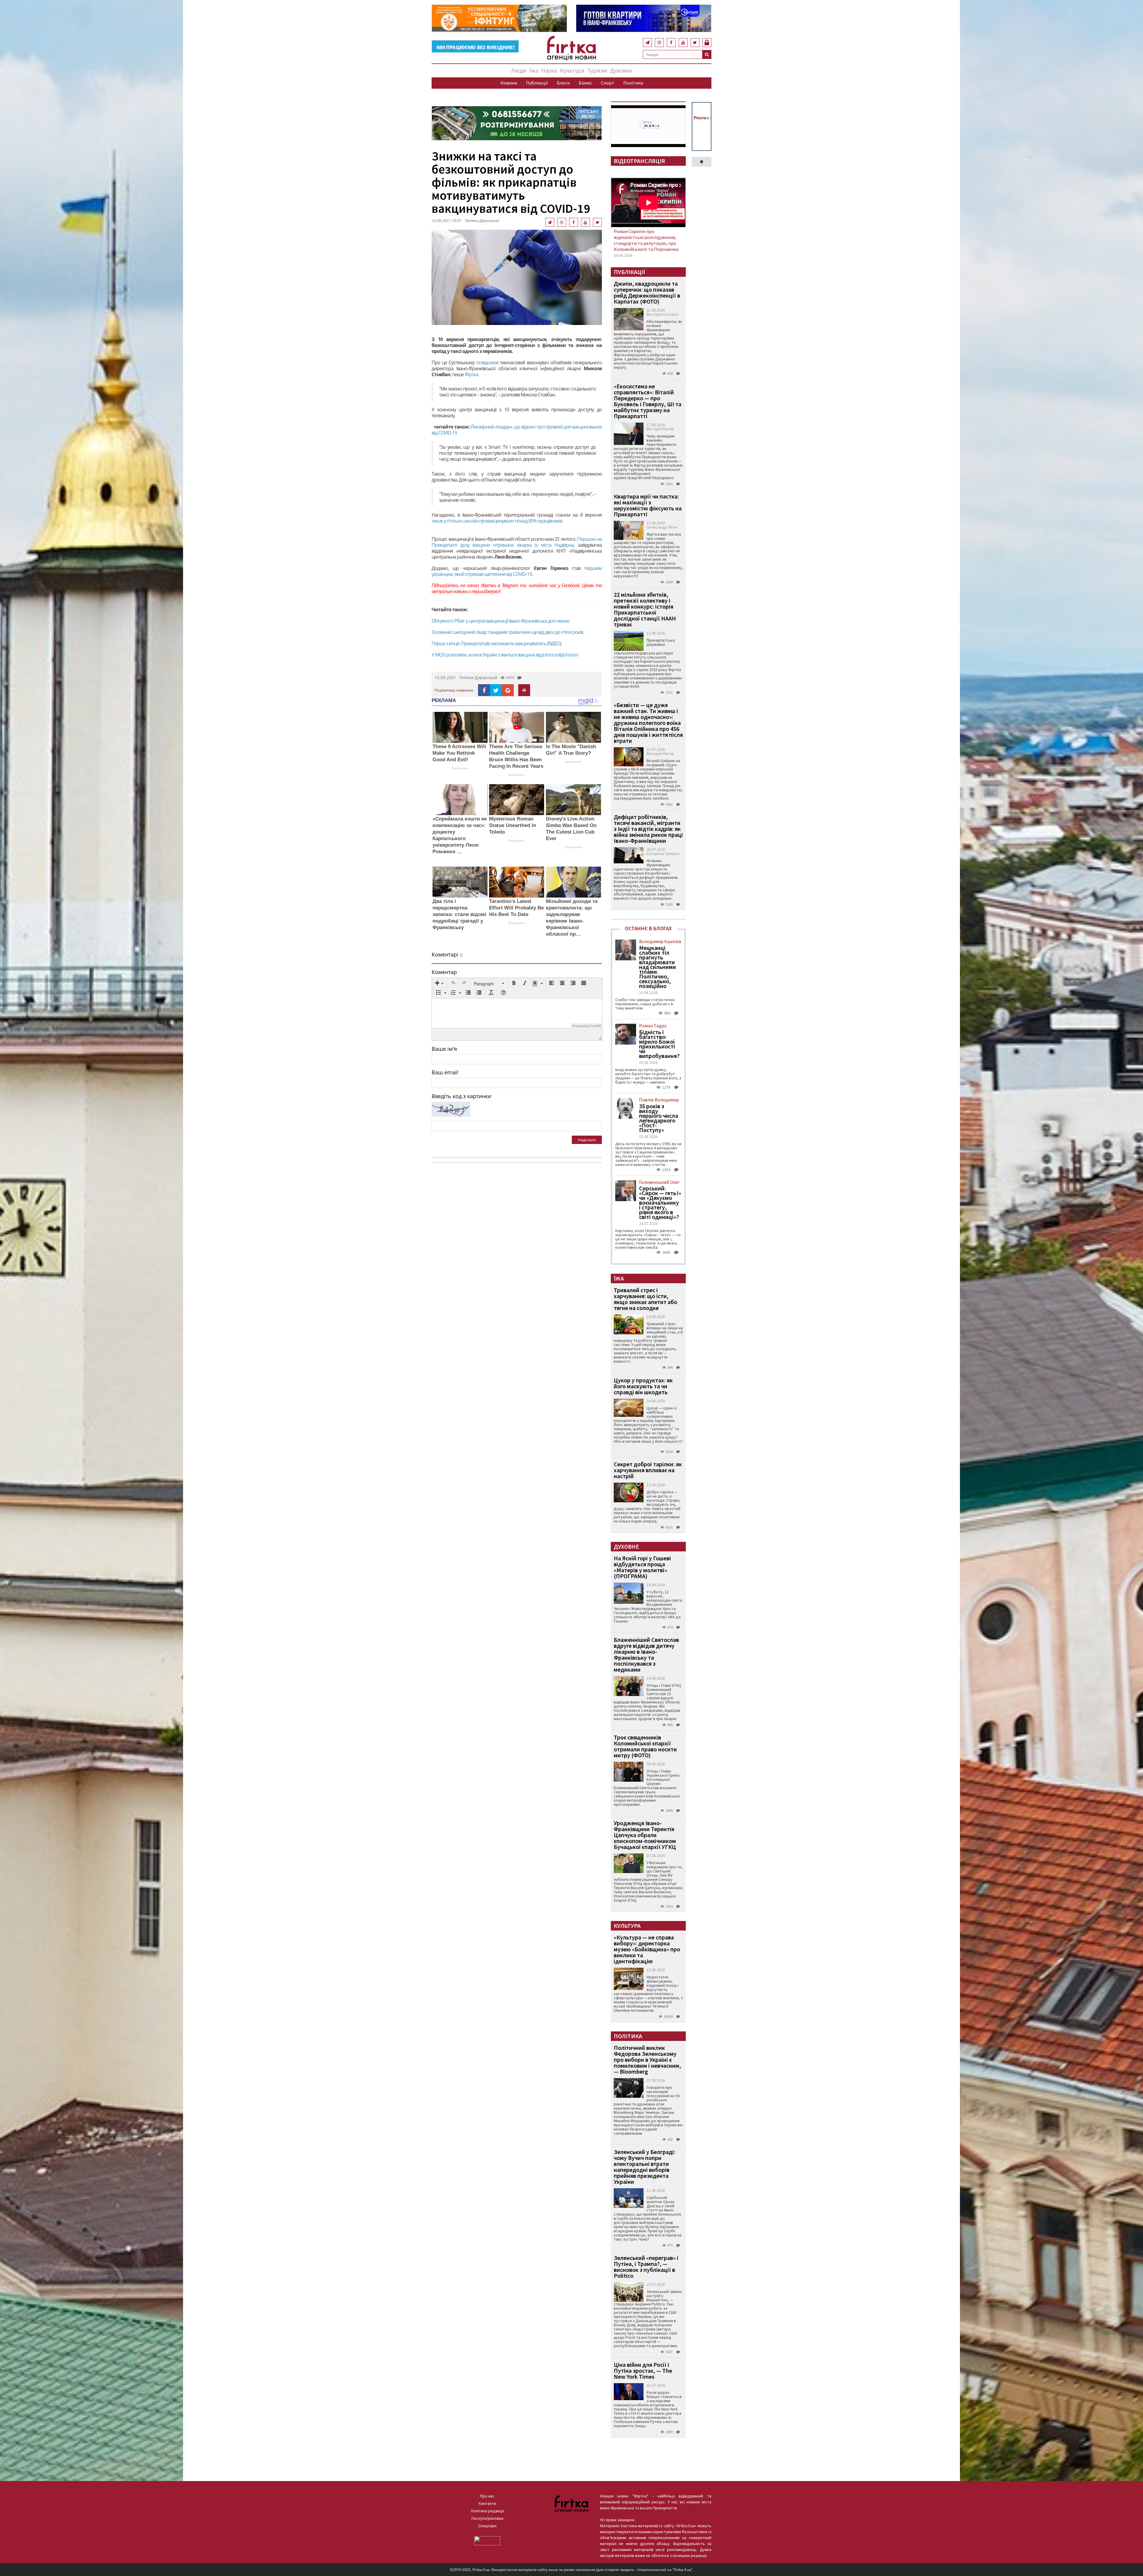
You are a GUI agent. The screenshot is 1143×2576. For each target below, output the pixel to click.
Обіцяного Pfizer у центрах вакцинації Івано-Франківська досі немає (501, 621)
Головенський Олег (659, 1182)
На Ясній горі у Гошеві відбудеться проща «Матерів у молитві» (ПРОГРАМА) (642, 1567)
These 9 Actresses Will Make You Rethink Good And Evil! (459, 753)
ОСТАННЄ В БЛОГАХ (648, 928)
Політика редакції (487, 2511)
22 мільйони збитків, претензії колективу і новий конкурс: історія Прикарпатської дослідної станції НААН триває (645, 609)
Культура (572, 70)
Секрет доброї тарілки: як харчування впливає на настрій (648, 1470)
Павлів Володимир (659, 1100)
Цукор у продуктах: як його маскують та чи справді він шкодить (643, 1386)
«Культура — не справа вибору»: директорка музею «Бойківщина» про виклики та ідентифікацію (647, 1949)
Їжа (534, 70)
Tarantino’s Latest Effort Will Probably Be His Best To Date (516, 908)
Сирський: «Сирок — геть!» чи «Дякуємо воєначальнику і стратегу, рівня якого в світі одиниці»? (660, 1203)
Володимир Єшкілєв (660, 941)
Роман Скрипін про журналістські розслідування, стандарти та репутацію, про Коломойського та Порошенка (646, 240)
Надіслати (587, 1140)
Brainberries (460, 768)
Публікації (537, 83)
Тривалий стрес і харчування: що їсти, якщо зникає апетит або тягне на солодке (645, 1299)
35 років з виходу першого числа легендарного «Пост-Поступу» (659, 1118)
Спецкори (487, 2526)
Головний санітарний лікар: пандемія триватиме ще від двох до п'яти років (507, 632)
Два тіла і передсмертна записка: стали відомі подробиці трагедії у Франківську (459, 914)
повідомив (488, 362)
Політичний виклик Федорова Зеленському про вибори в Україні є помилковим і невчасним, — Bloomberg (647, 2060)
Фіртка (471, 374)
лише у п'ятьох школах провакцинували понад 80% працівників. (497, 521)
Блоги (563, 83)
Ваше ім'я (444, 1049)
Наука (549, 70)
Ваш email (445, 1072)
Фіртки (488, 585)
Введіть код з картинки (461, 1096)
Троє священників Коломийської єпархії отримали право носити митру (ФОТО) (645, 1746)
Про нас (487, 2496)
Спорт (608, 83)
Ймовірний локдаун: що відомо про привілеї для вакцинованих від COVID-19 (517, 430)
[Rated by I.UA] (487, 2540)
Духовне (621, 70)
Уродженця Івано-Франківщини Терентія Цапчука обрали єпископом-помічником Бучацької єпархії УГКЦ (645, 1835)
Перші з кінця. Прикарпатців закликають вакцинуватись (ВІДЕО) (496, 643)
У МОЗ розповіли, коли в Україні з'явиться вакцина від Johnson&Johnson (505, 655)
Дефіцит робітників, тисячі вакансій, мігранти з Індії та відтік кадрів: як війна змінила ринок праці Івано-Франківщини (648, 829)
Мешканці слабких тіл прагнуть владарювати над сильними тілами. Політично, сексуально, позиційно (658, 967)
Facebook (570, 585)
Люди (519, 70)
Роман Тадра (653, 1026)
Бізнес (585, 83)
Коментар (444, 972)
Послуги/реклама (487, 2518)
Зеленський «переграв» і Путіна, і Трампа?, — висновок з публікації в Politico (646, 2267)
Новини (509, 83)
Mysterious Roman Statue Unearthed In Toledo (513, 825)
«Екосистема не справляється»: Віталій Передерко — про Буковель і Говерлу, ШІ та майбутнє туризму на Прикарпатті (648, 401)
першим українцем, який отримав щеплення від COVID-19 (517, 571)
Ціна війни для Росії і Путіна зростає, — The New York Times (643, 2371)
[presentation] (439, 984)
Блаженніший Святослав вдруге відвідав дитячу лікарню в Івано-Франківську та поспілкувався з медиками (646, 1654)
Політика (633, 83)
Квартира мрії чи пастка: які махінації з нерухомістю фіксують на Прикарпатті (648, 505)
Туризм (597, 70)
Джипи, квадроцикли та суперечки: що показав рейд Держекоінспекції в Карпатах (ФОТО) (647, 292)
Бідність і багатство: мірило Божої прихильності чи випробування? (659, 1044)
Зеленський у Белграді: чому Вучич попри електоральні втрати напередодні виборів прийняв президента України (645, 2167)
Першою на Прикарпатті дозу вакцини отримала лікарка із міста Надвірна (517, 542)
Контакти (487, 2503)
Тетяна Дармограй (482, 221)
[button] (439, 984)
